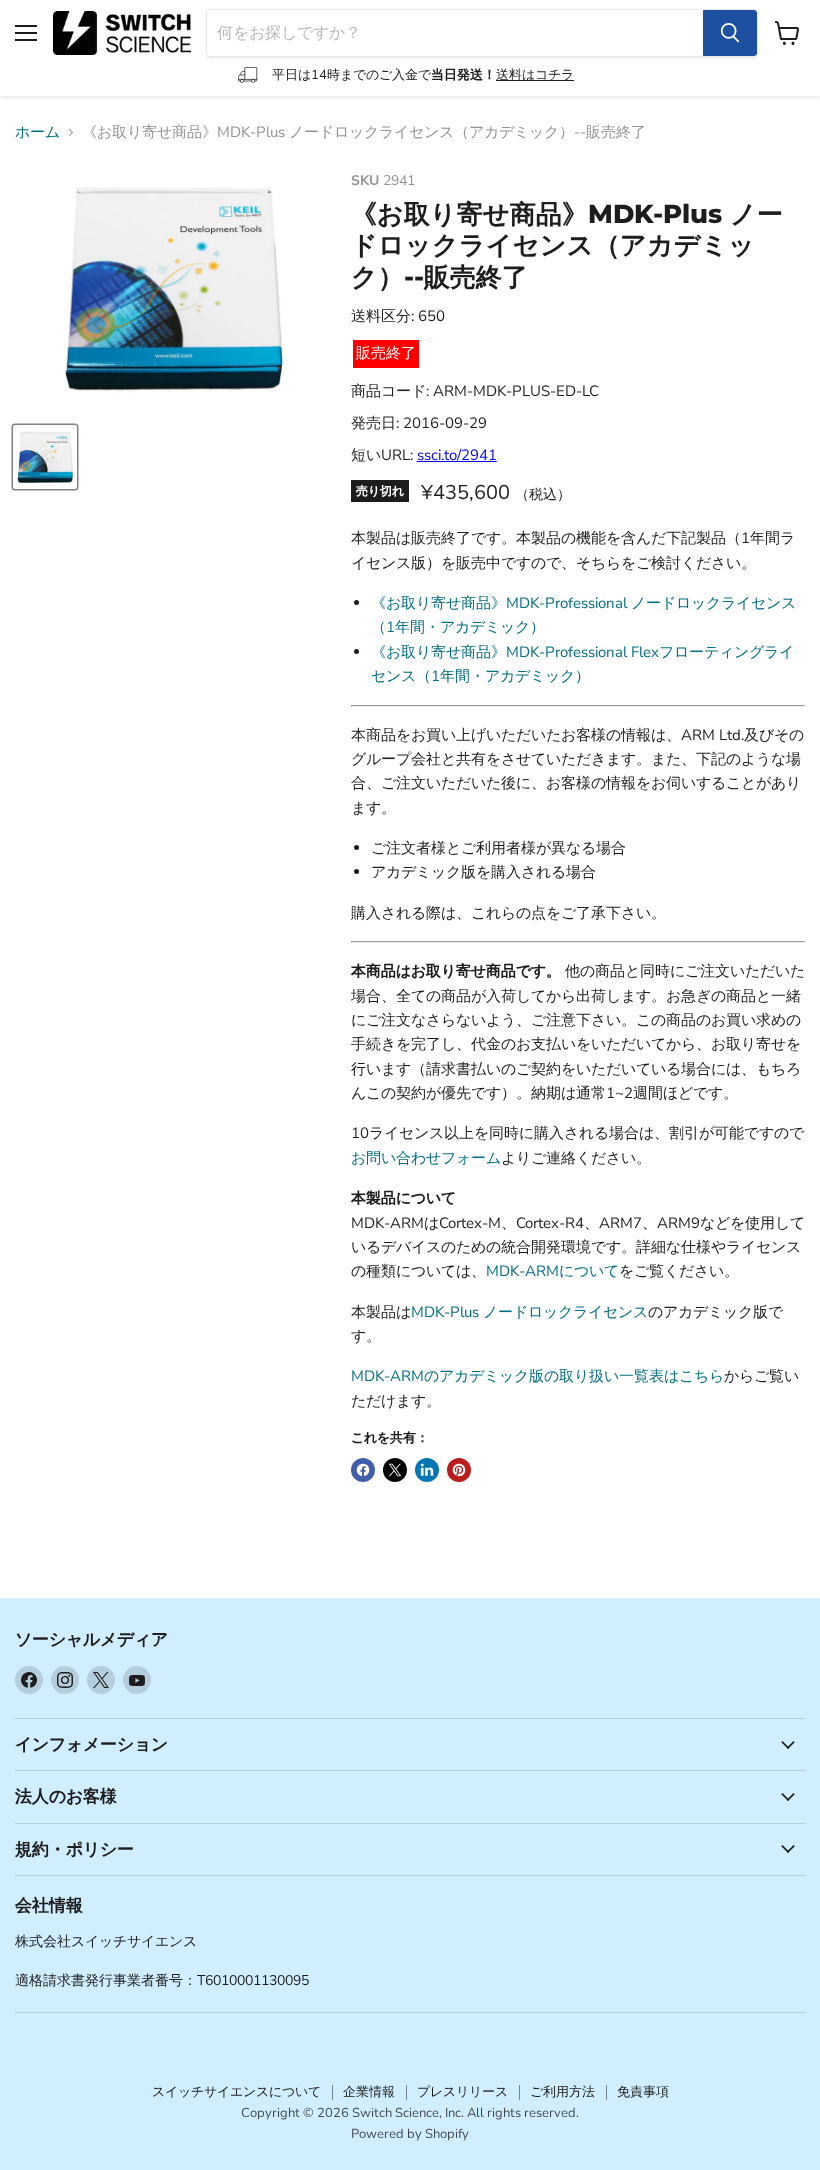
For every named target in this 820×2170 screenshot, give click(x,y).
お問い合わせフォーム (426, 1158)
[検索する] (730, 33)
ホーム (37, 132)
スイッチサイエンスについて (236, 2092)
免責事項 (643, 2092)
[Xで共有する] (395, 1470)
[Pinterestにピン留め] (459, 1470)
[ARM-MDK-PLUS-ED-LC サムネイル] (45, 457)
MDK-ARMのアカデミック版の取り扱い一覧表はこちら (537, 1376)
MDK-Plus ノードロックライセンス (529, 1312)
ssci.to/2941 (457, 455)
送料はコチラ (535, 75)
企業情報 (369, 2092)
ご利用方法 (562, 2092)
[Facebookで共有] (363, 1470)
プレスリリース (462, 2092)
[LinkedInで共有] (427, 1470)
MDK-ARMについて (552, 1271)
